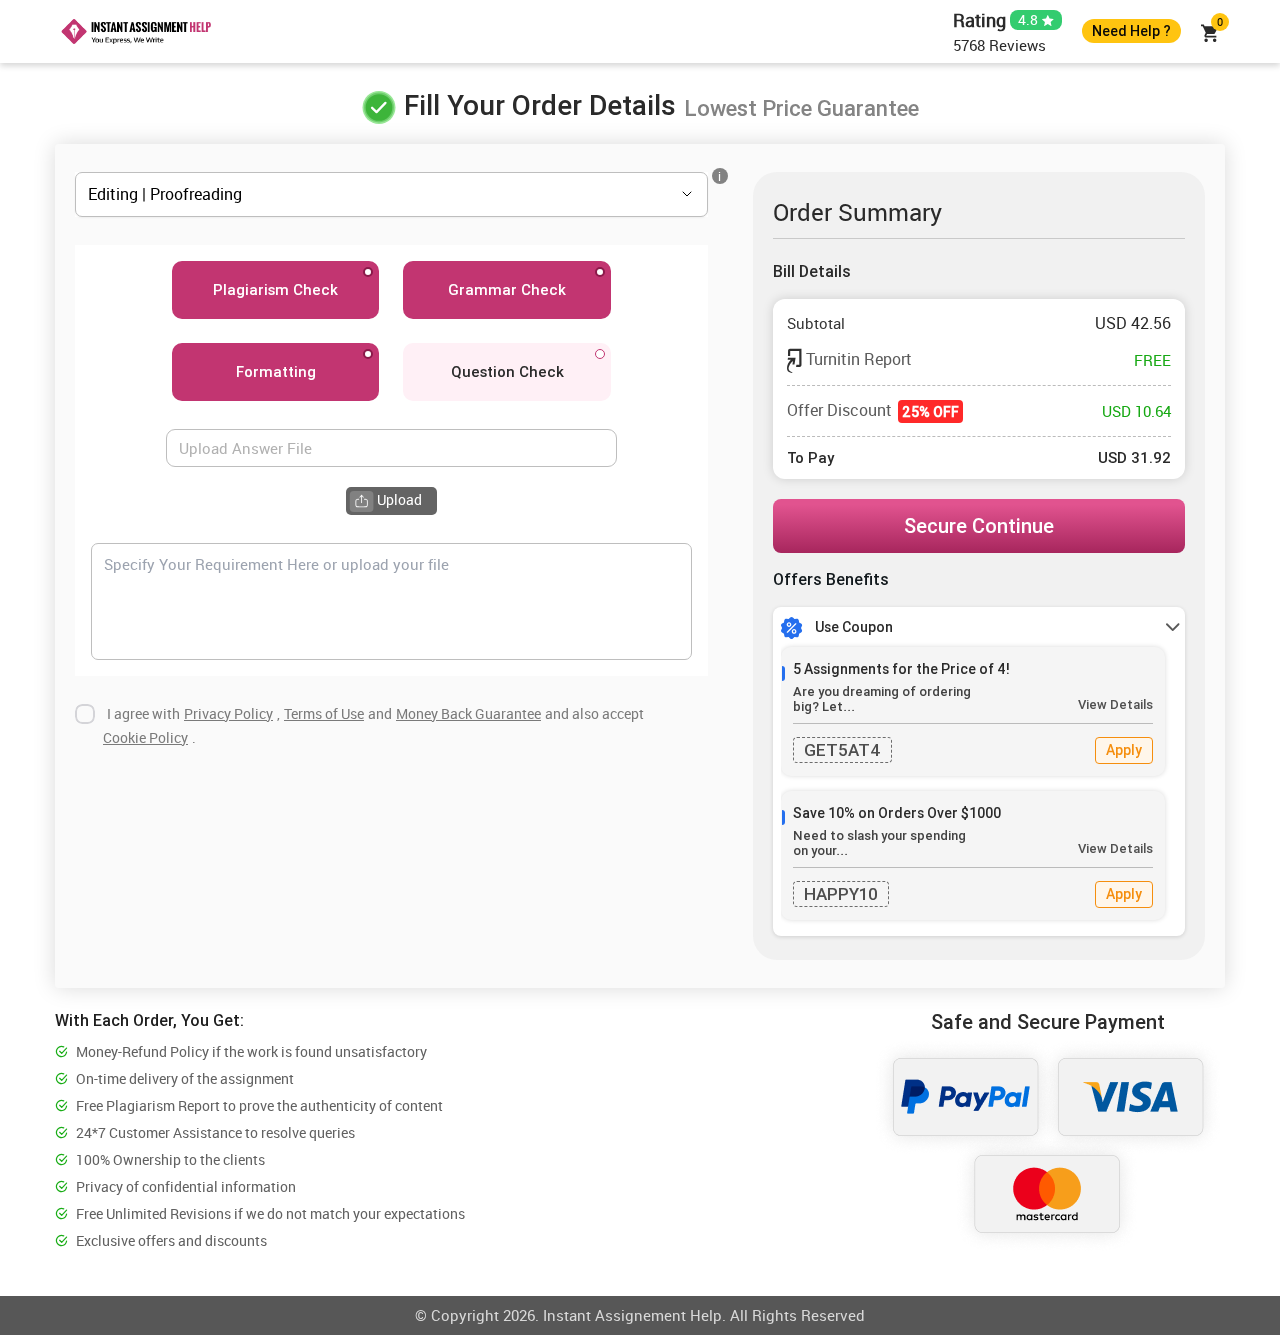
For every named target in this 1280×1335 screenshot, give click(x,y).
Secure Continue (979, 525)
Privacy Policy (228, 713)
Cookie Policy (145, 737)
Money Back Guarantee (468, 713)
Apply (1124, 750)
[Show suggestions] (659, 194)
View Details (1115, 704)
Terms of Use (324, 713)
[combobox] (363, 194)
